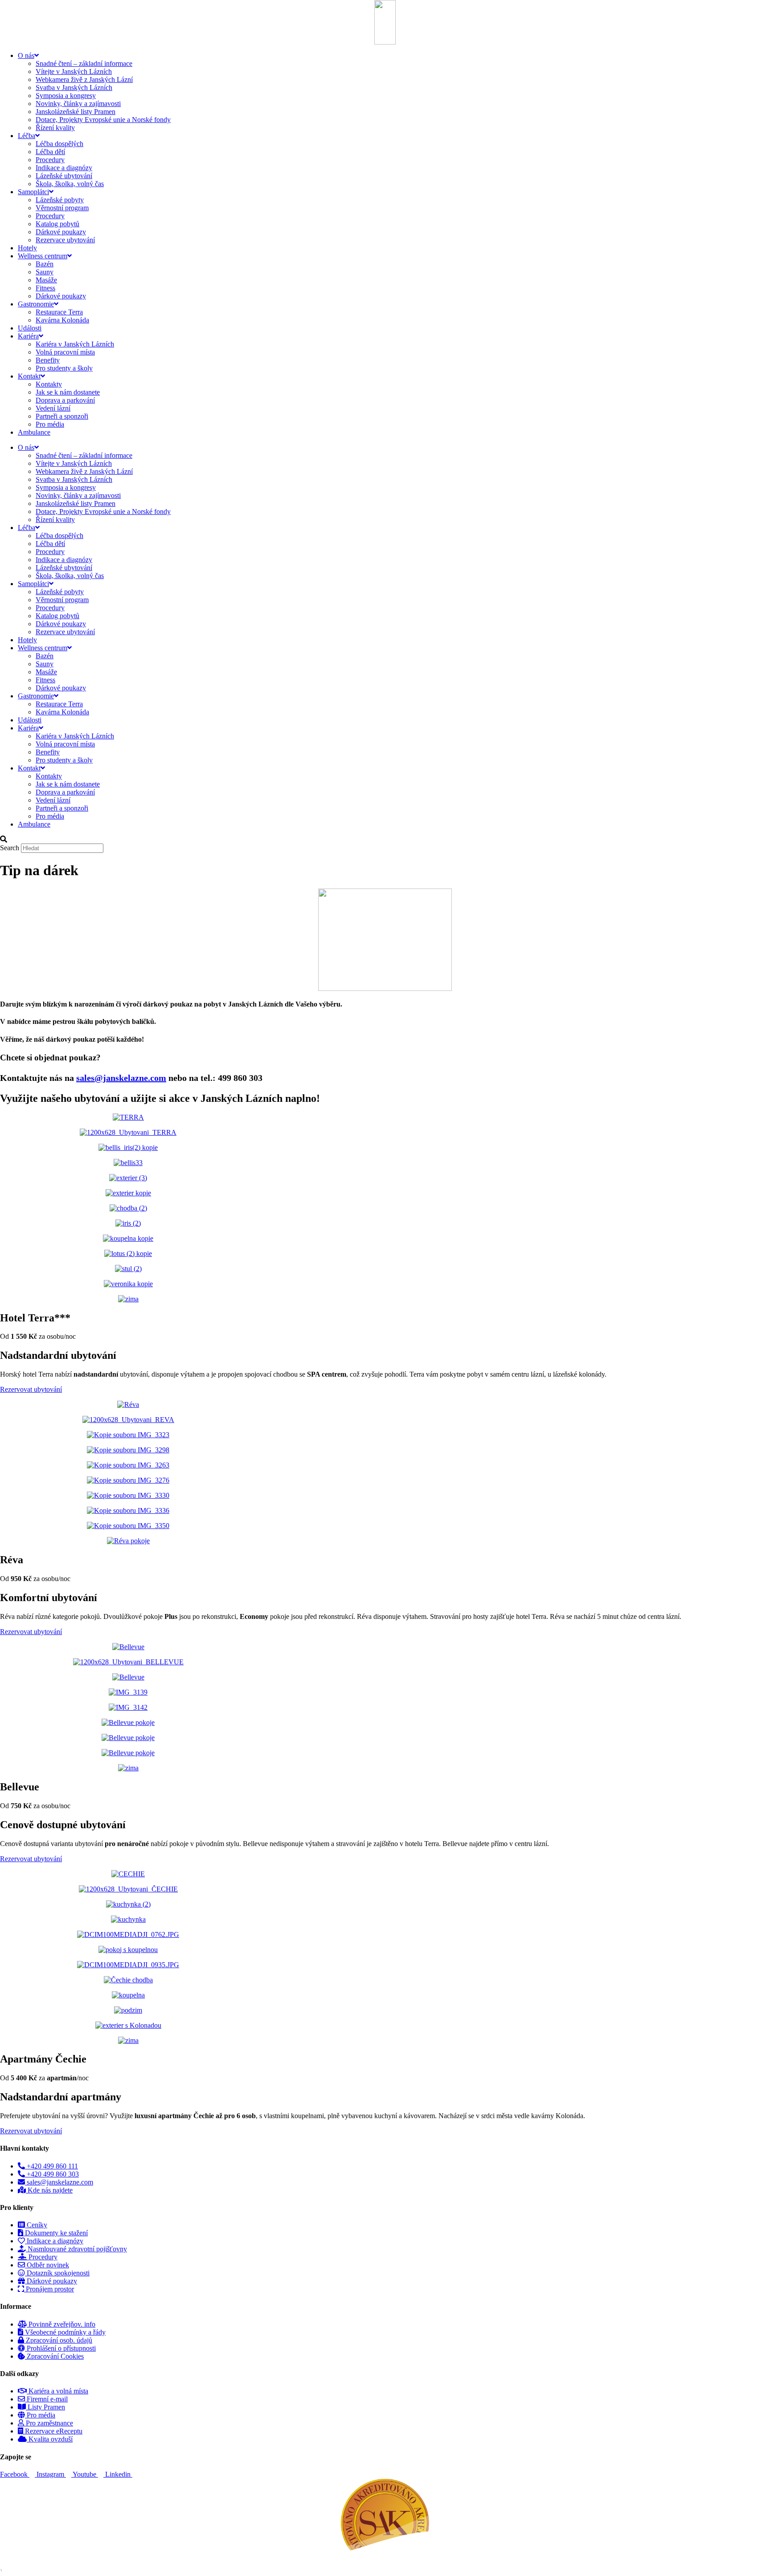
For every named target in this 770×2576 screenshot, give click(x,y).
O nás (26, 55)
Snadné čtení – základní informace (84, 63)
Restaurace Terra (59, 312)
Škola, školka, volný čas (70, 184)
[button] (385, 840)
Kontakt (29, 376)
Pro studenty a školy (64, 368)
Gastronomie (36, 304)
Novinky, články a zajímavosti (78, 104)
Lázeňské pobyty (60, 200)
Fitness (45, 288)
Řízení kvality (55, 128)
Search (10, 848)
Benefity (48, 360)
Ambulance (34, 432)
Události (30, 328)
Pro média (50, 424)
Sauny (45, 272)
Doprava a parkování (65, 400)
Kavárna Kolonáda (62, 320)
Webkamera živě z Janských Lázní (84, 79)
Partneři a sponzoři (62, 416)
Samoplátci (33, 192)
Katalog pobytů (57, 224)
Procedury (50, 160)
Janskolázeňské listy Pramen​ (76, 112)
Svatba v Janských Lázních (74, 88)
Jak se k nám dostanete (68, 392)
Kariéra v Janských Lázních (75, 344)
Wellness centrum (43, 256)
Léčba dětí (50, 152)
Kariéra (28, 336)
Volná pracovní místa (65, 352)
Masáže (46, 280)
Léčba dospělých (59, 144)
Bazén (45, 264)
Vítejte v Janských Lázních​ (74, 71)
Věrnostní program (62, 208)
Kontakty (49, 384)
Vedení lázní (53, 408)
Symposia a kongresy (66, 96)
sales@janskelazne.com (121, 1078)
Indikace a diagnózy (64, 168)
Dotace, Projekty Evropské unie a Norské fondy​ (103, 120)
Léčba (27, 136)
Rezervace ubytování (65, 240)
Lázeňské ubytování (64, 176)
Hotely (27, 248)
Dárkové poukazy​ (61, 232)
